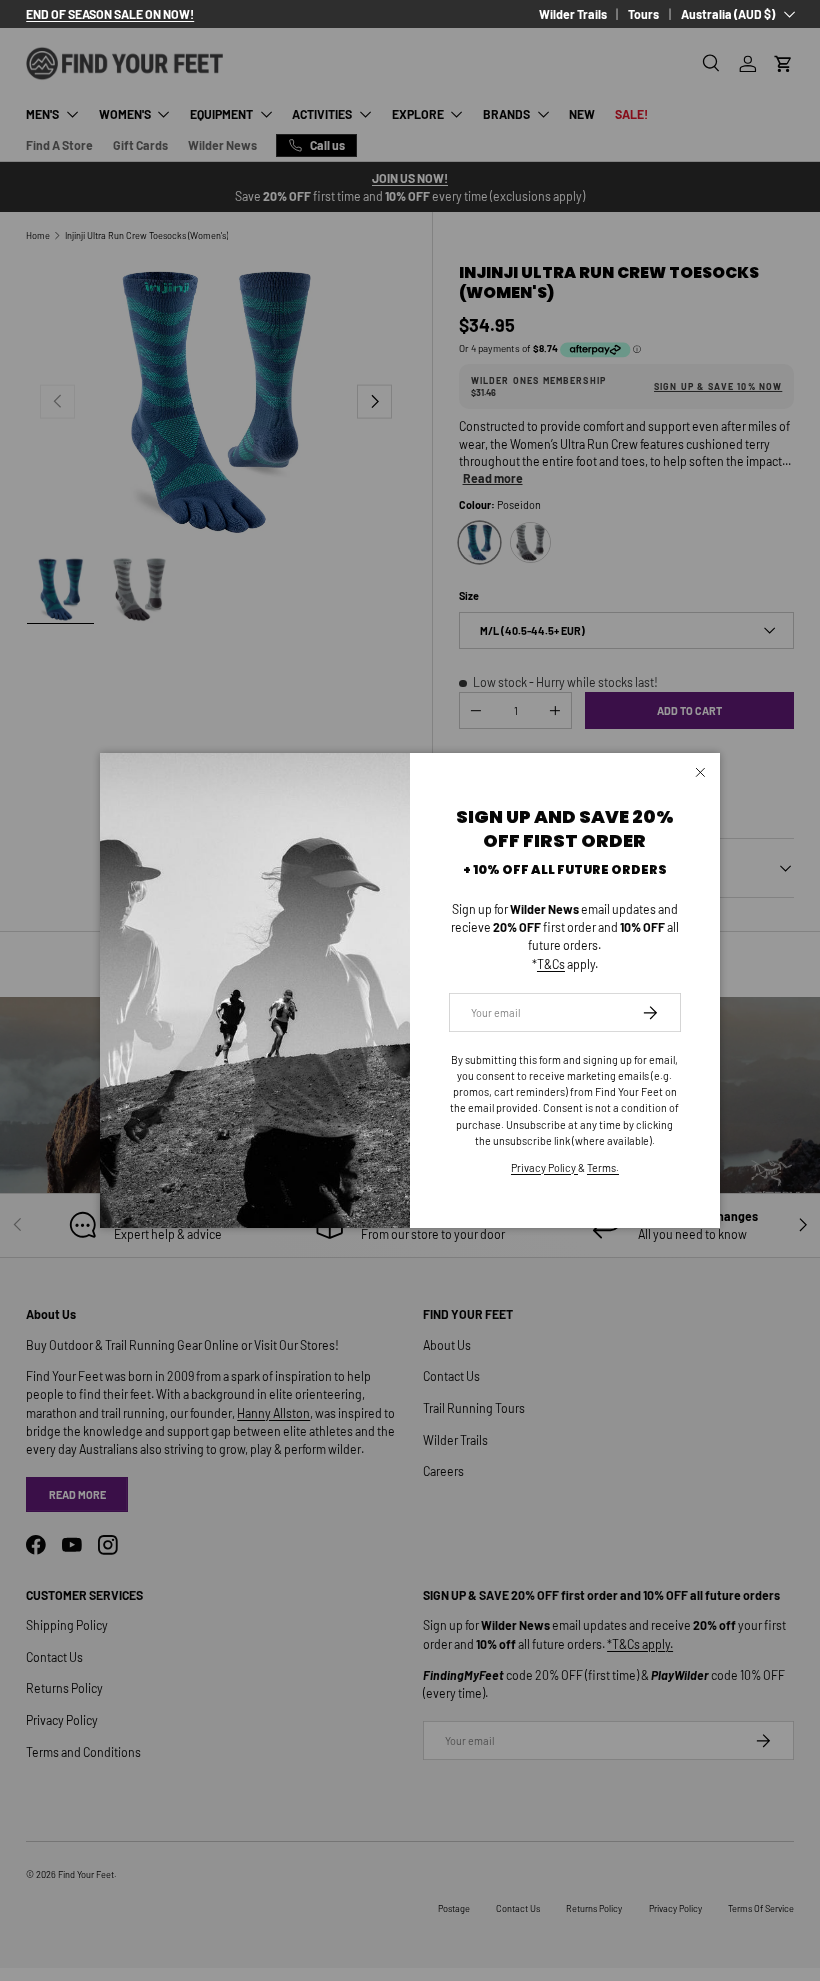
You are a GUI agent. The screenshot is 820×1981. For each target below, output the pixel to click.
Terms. (603, 1167)
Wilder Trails (573, 14)
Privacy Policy (544, 1167)
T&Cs (551, 964)
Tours (643, 14)
